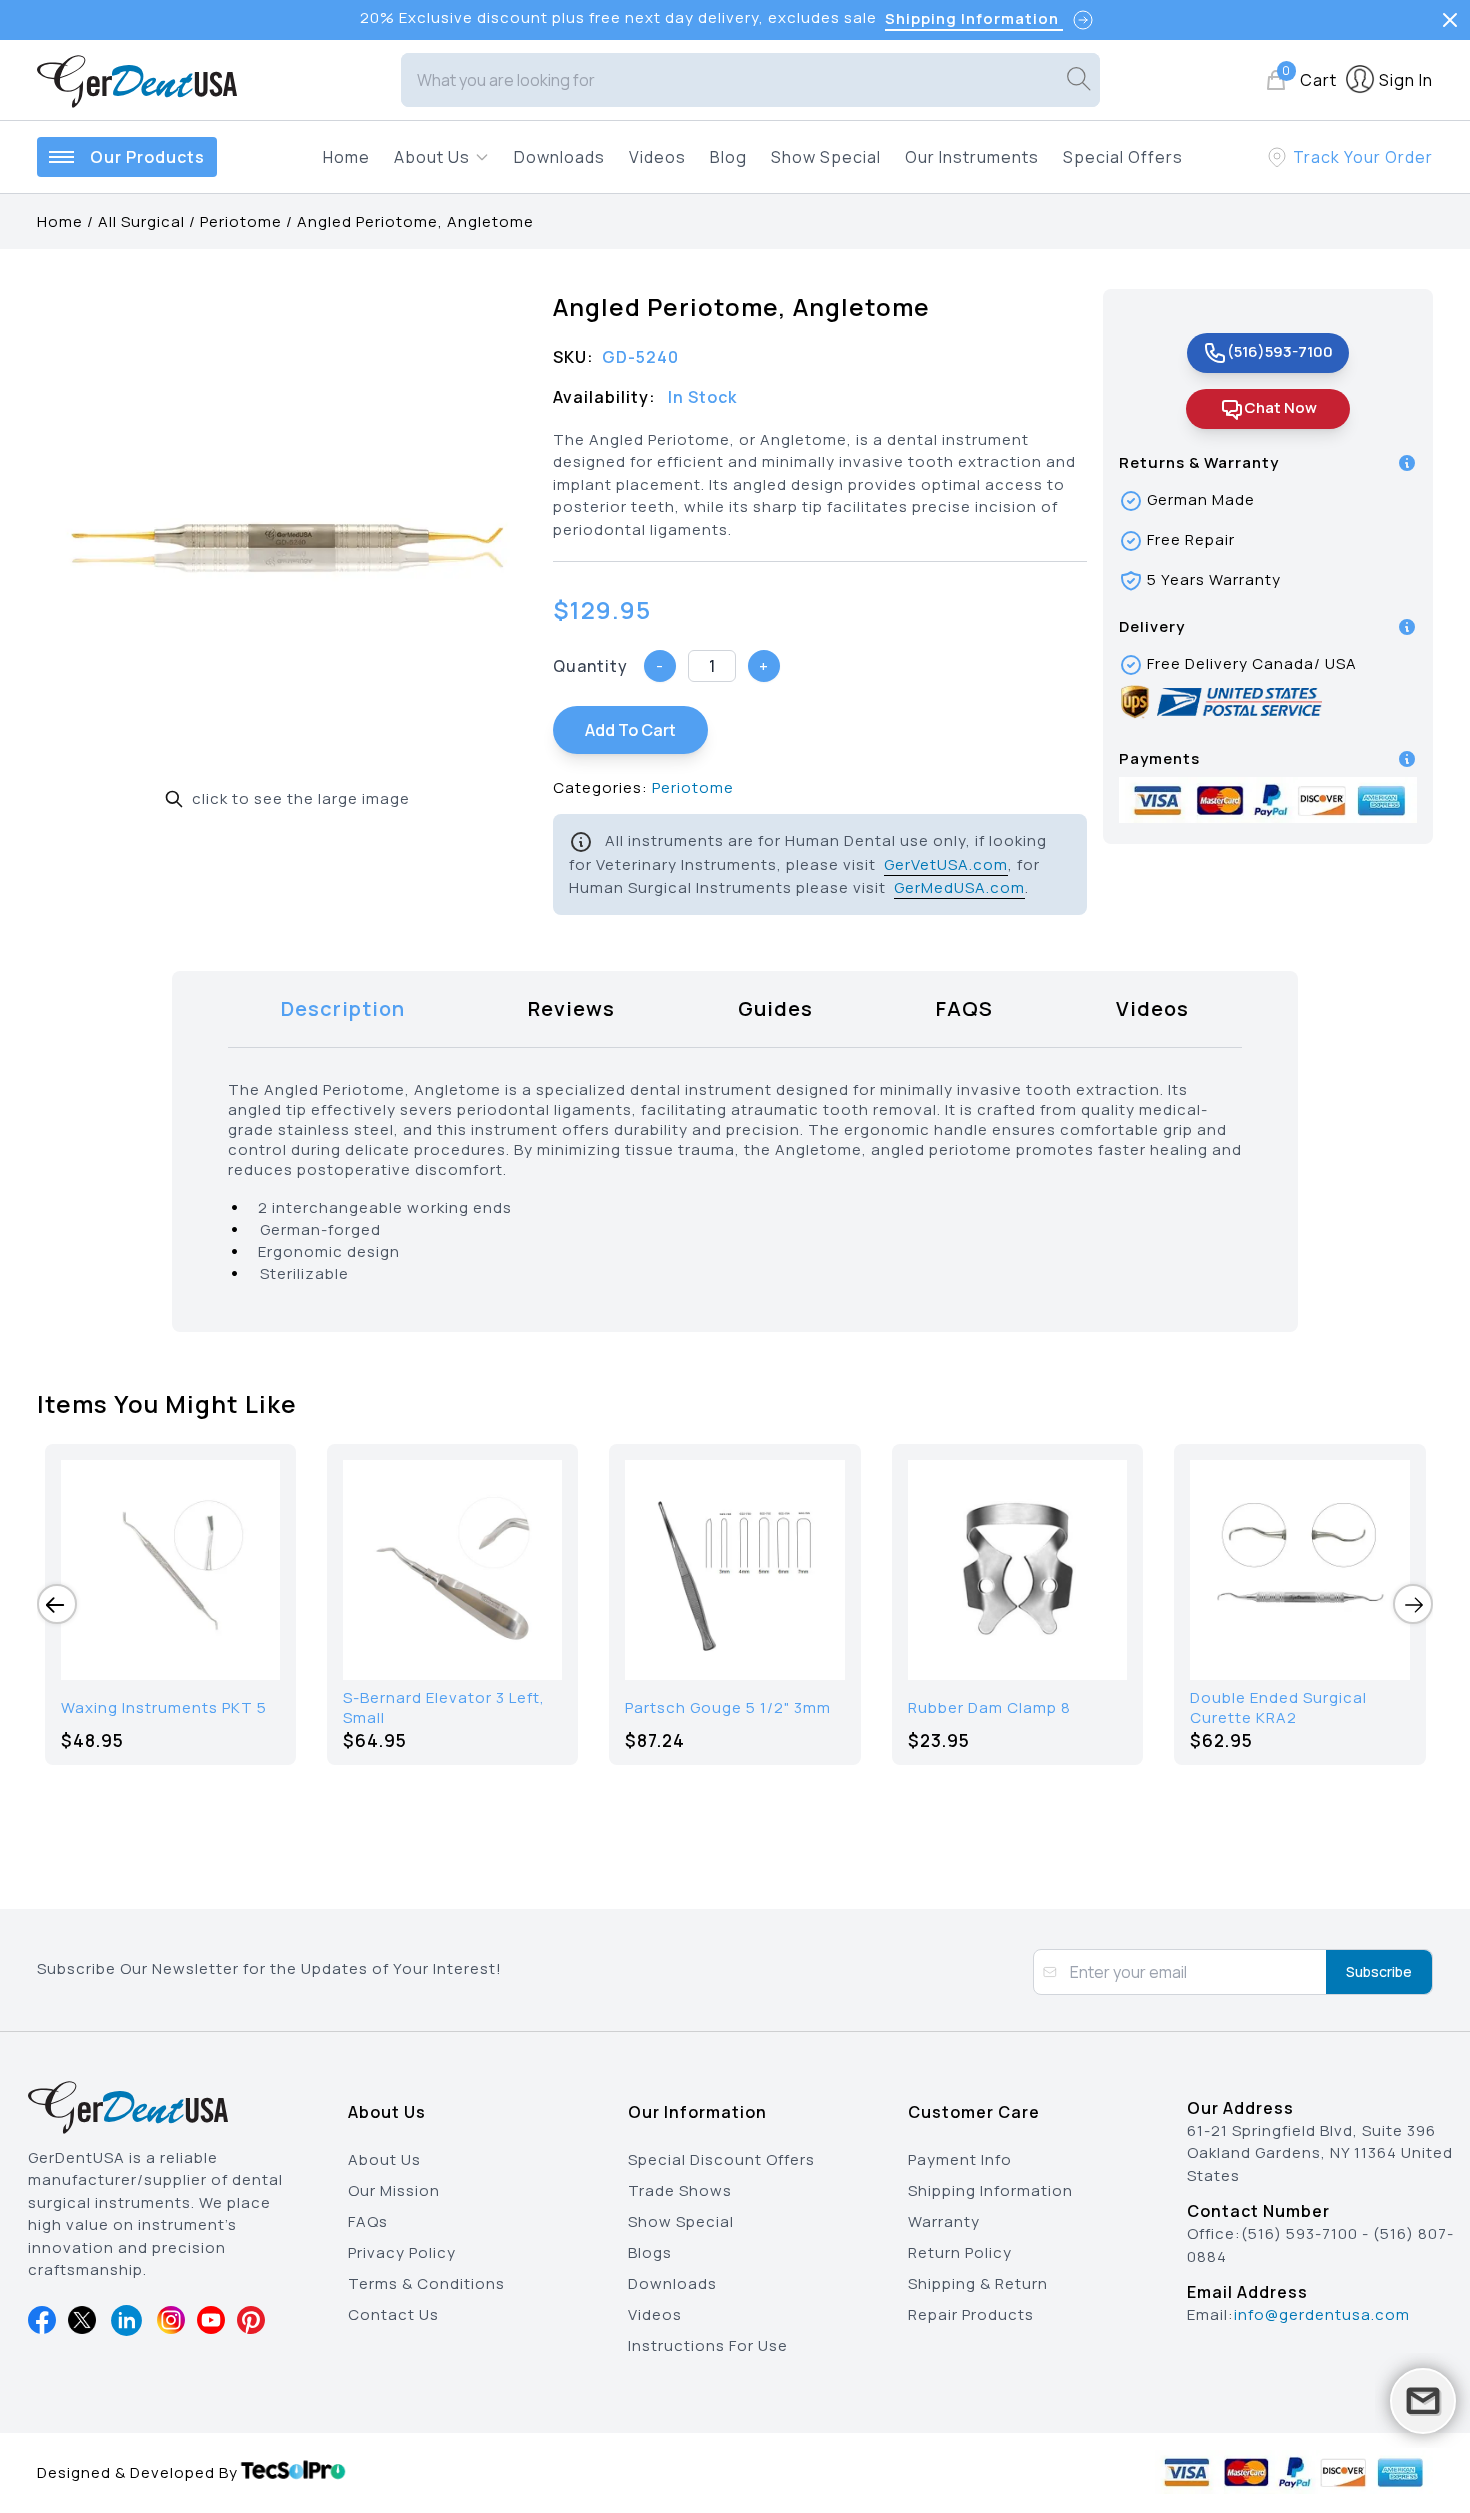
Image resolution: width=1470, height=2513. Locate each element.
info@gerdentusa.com (1322, 2314)
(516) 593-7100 (1299, 2233)
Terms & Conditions (426, 2283)
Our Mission (394, 2190)
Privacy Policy (402, 2252)
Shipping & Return (978, 2283)
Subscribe (1379, 1971)
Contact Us (393, 2314)
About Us (384, 2159)
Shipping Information (990, 2190)
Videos (657, 157)
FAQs (368, 2221)
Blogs (650, 2252)
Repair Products (971, 2314)
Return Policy (960, 2252)
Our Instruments (972, 157)
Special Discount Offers (721, 2159)
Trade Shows (680, 2190)
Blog (728, 157)
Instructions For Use (708, 2345)
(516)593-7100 (1280, 351)
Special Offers (1123, 157)
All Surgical (141, 221)
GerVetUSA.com (946, 864)
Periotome (241, 221)
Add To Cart (630, 730)
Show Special (826, 157)
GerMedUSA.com (959, 887)
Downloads (559, 157)
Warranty (944, 2221)
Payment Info (960, 2159)
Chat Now (1280, 407)
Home (346, 157)
